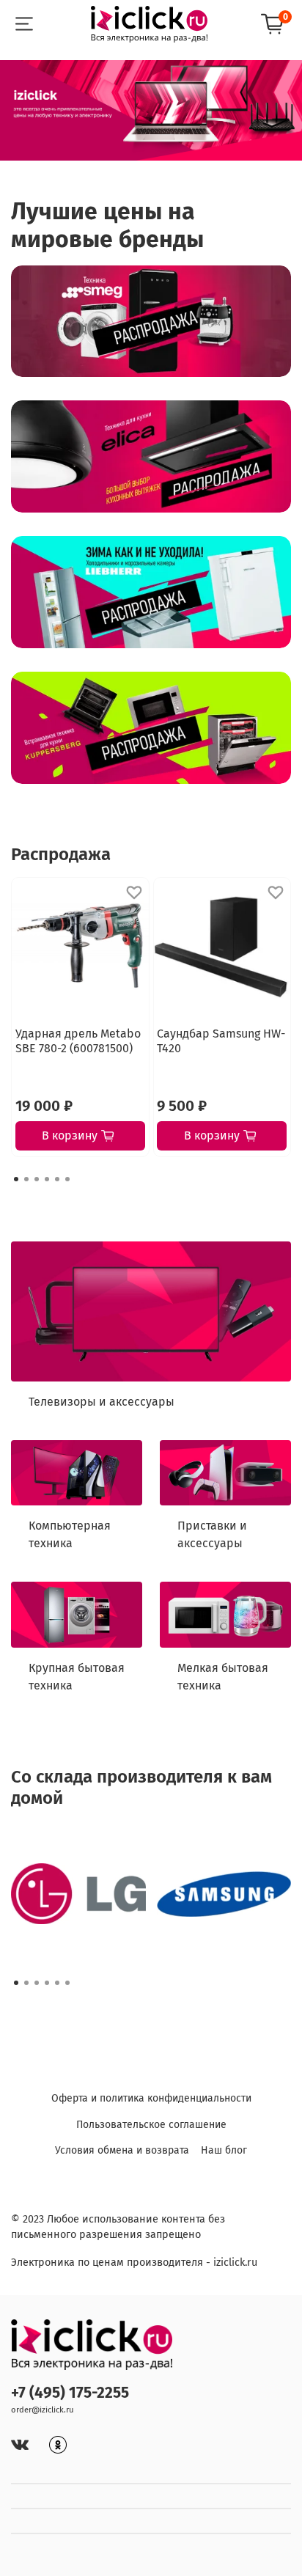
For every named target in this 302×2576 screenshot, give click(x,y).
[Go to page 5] (57, 1179)
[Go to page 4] (47, 1179)
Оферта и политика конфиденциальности (151, 2098)
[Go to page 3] (37, 1179)
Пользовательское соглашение (151, 2125)
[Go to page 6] (67, 1179)
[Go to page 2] (26, 1179)
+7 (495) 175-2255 (70, 2393)
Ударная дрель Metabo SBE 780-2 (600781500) (78, 1040)
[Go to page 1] (16, 1179)
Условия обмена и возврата (122, 2150)
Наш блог (224, 2150)
